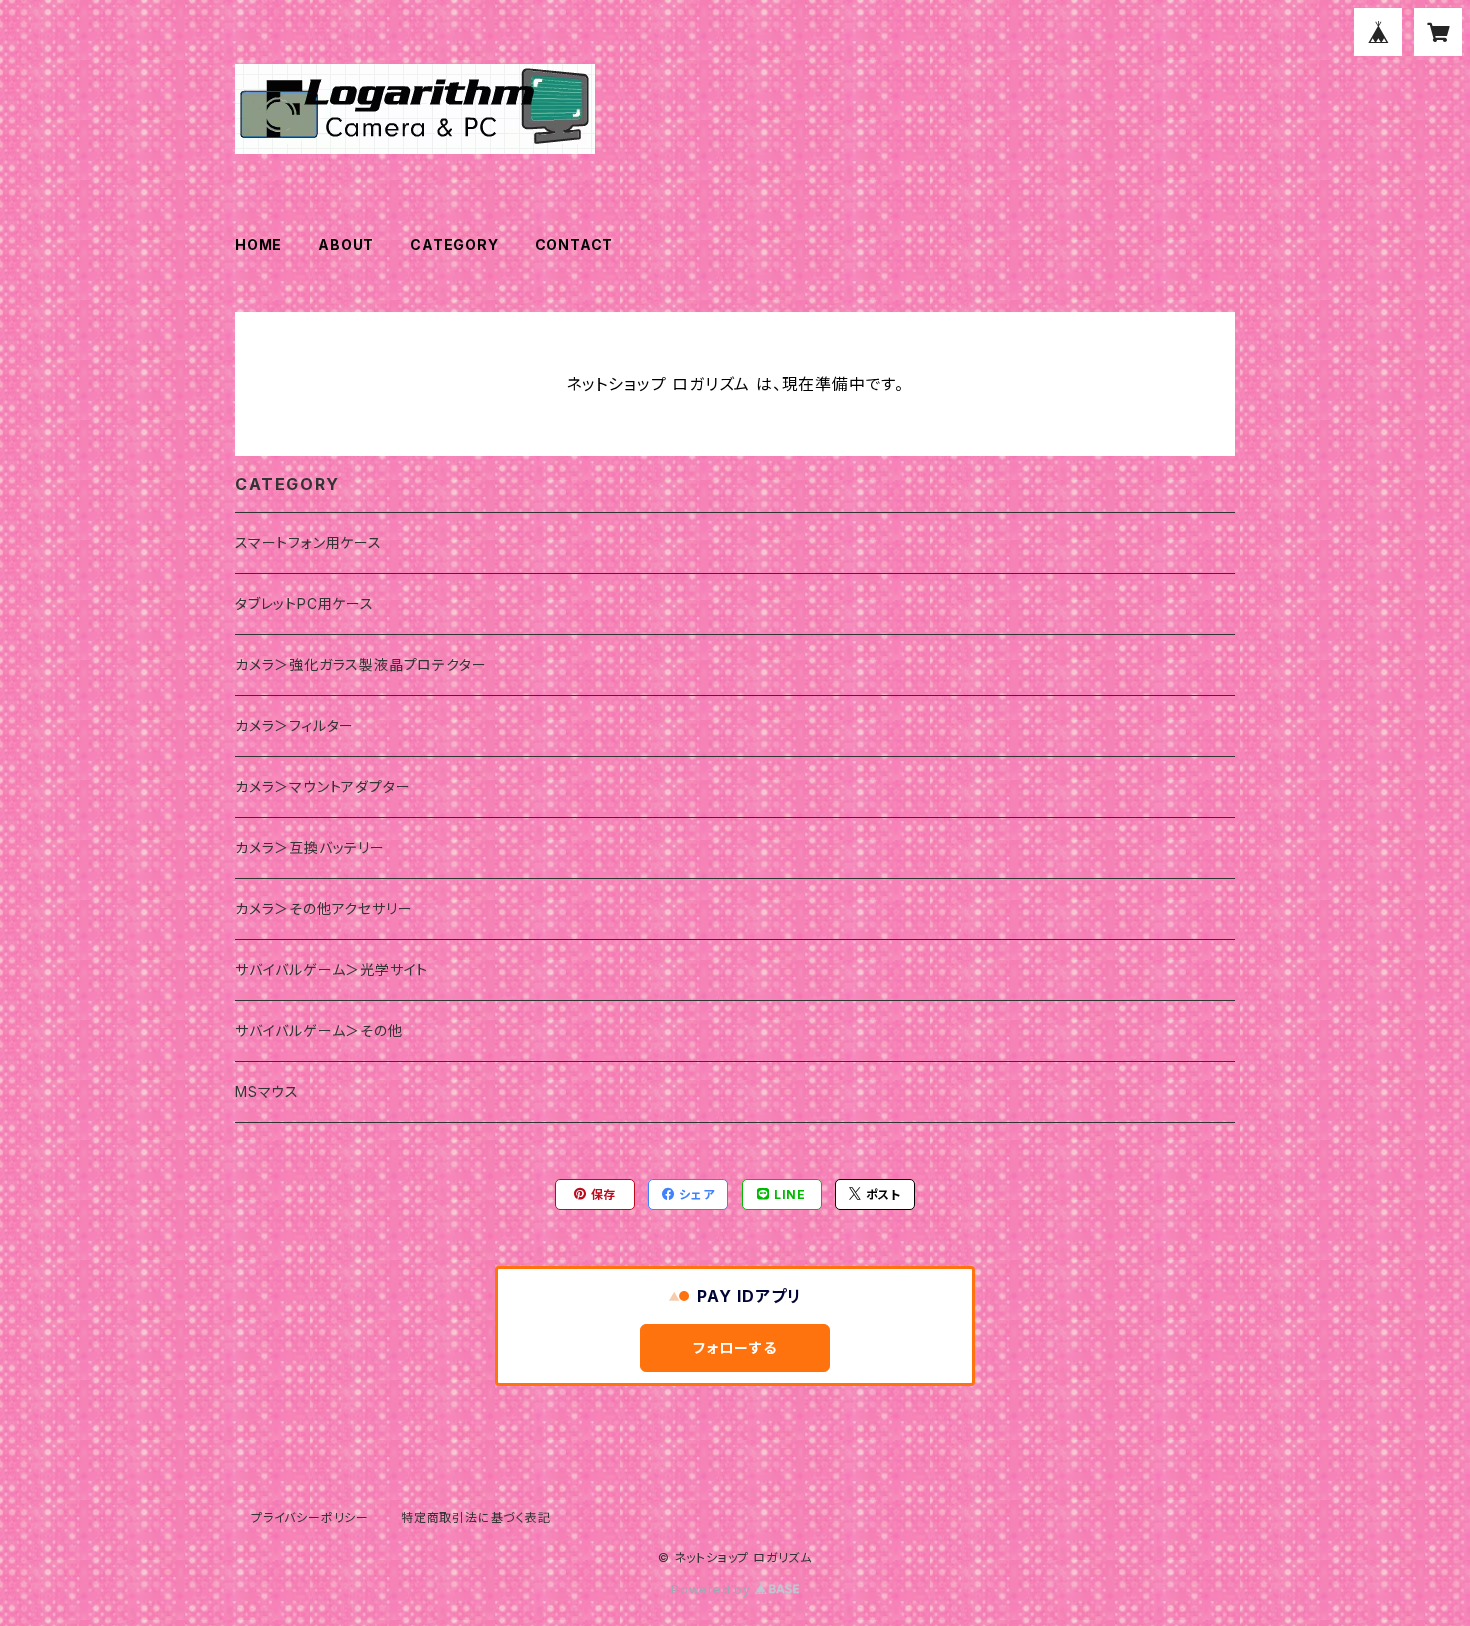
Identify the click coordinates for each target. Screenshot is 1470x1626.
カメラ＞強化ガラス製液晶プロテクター (360, 664)
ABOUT (346, 244)
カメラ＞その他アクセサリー (323, 908)
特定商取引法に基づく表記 (476, 1517)
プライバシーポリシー (310, 1517)
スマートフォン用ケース (308, 542)
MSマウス (267, 1091)
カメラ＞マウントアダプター (322, 786)
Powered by (713, 1589)
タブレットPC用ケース (304, 603)
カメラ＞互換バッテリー (310, 847)
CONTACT (574, 244)
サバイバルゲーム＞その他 (319, 1030)
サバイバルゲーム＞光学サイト (331, 969)
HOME (258, 244)
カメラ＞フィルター (294, 725)
